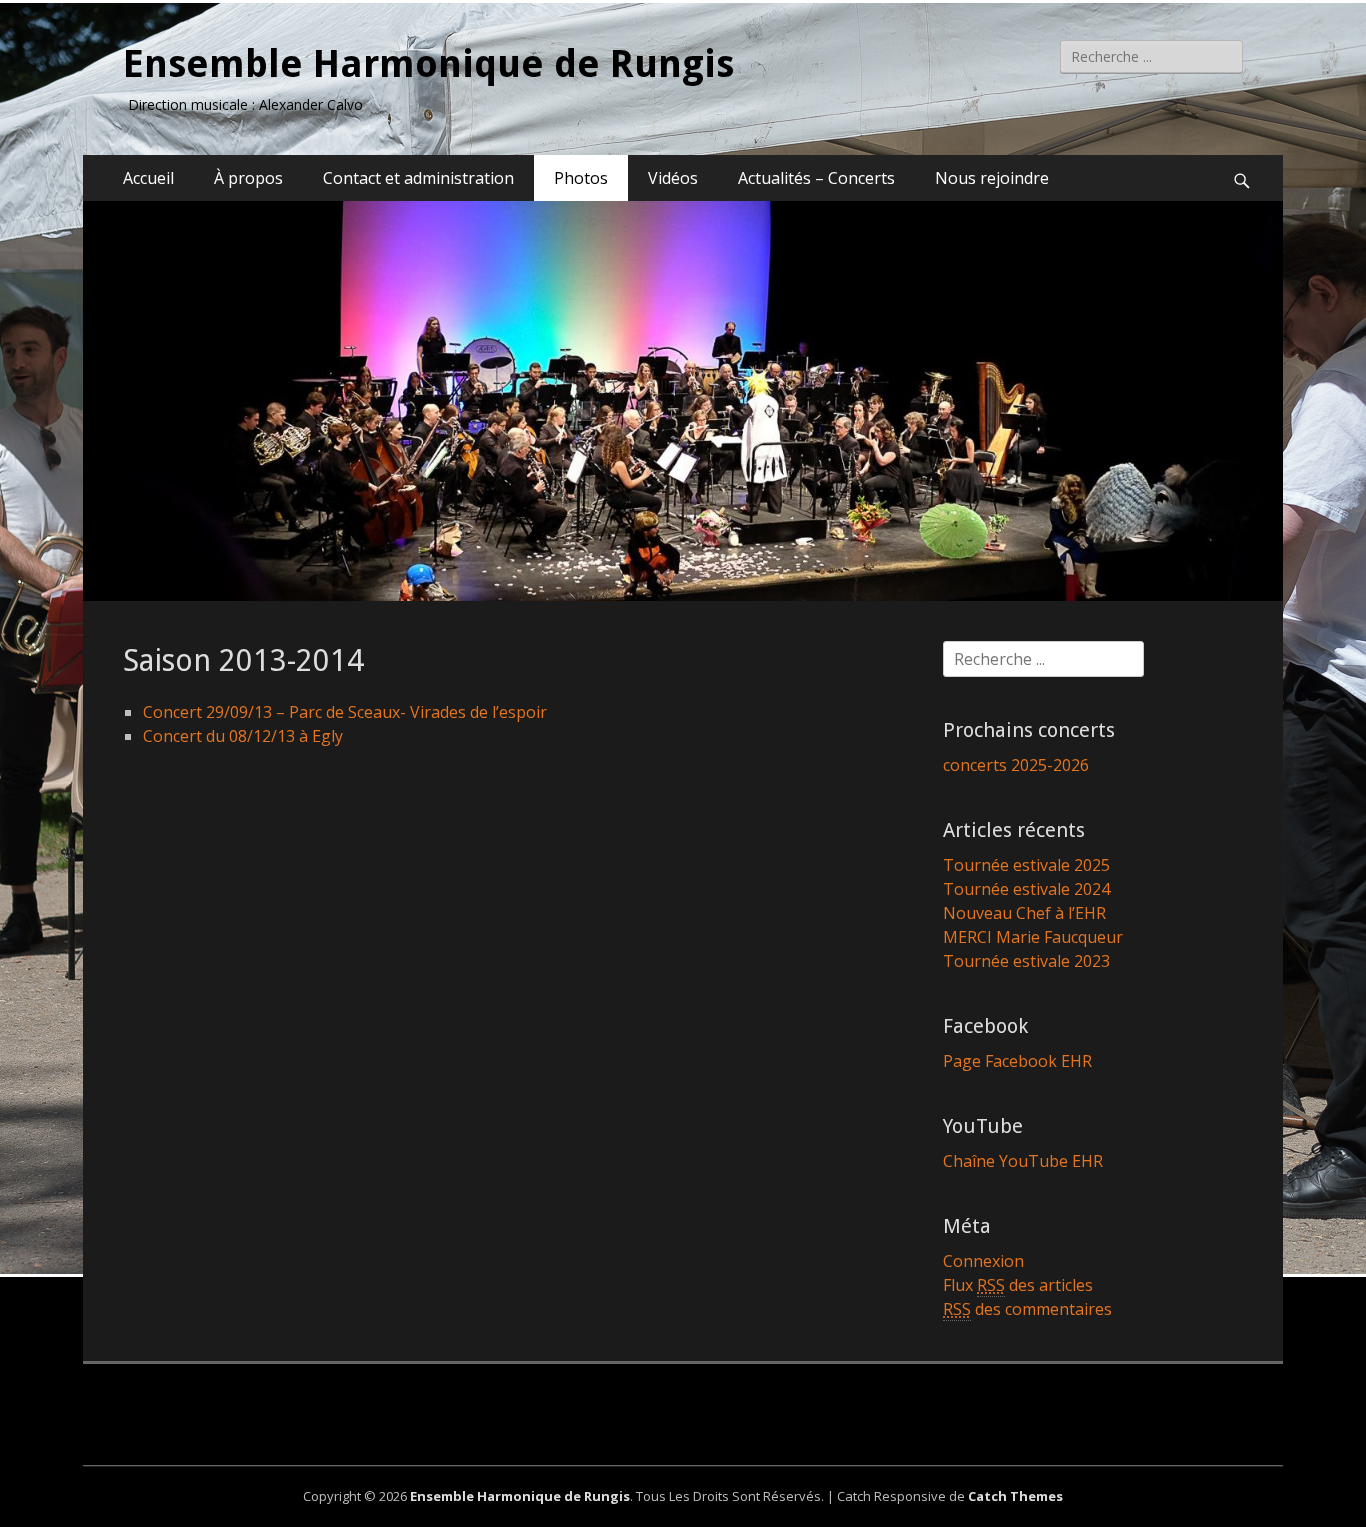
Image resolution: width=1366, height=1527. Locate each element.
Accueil (148, 178)
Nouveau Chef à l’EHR (1024, 913)
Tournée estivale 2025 (1026, 865)
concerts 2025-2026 (1016, 765)
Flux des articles (1018, 1285)
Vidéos (673, 178)
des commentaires (1027, 1309)
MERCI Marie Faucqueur (1033, 937)
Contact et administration (418, 178)
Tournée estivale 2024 (1026, 889)
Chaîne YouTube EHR (1023, 1161)
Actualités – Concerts (816, 178)
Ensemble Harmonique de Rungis (428, 64)
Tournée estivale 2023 (1026, 961)
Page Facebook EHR (1017, 1061)
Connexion (983, 1261)
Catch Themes (1015, 1496)
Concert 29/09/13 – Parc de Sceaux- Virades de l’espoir (345, 712)
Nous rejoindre (992, 178)
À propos (248, 178)
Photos (581, 178)
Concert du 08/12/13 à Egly (243, 736)
